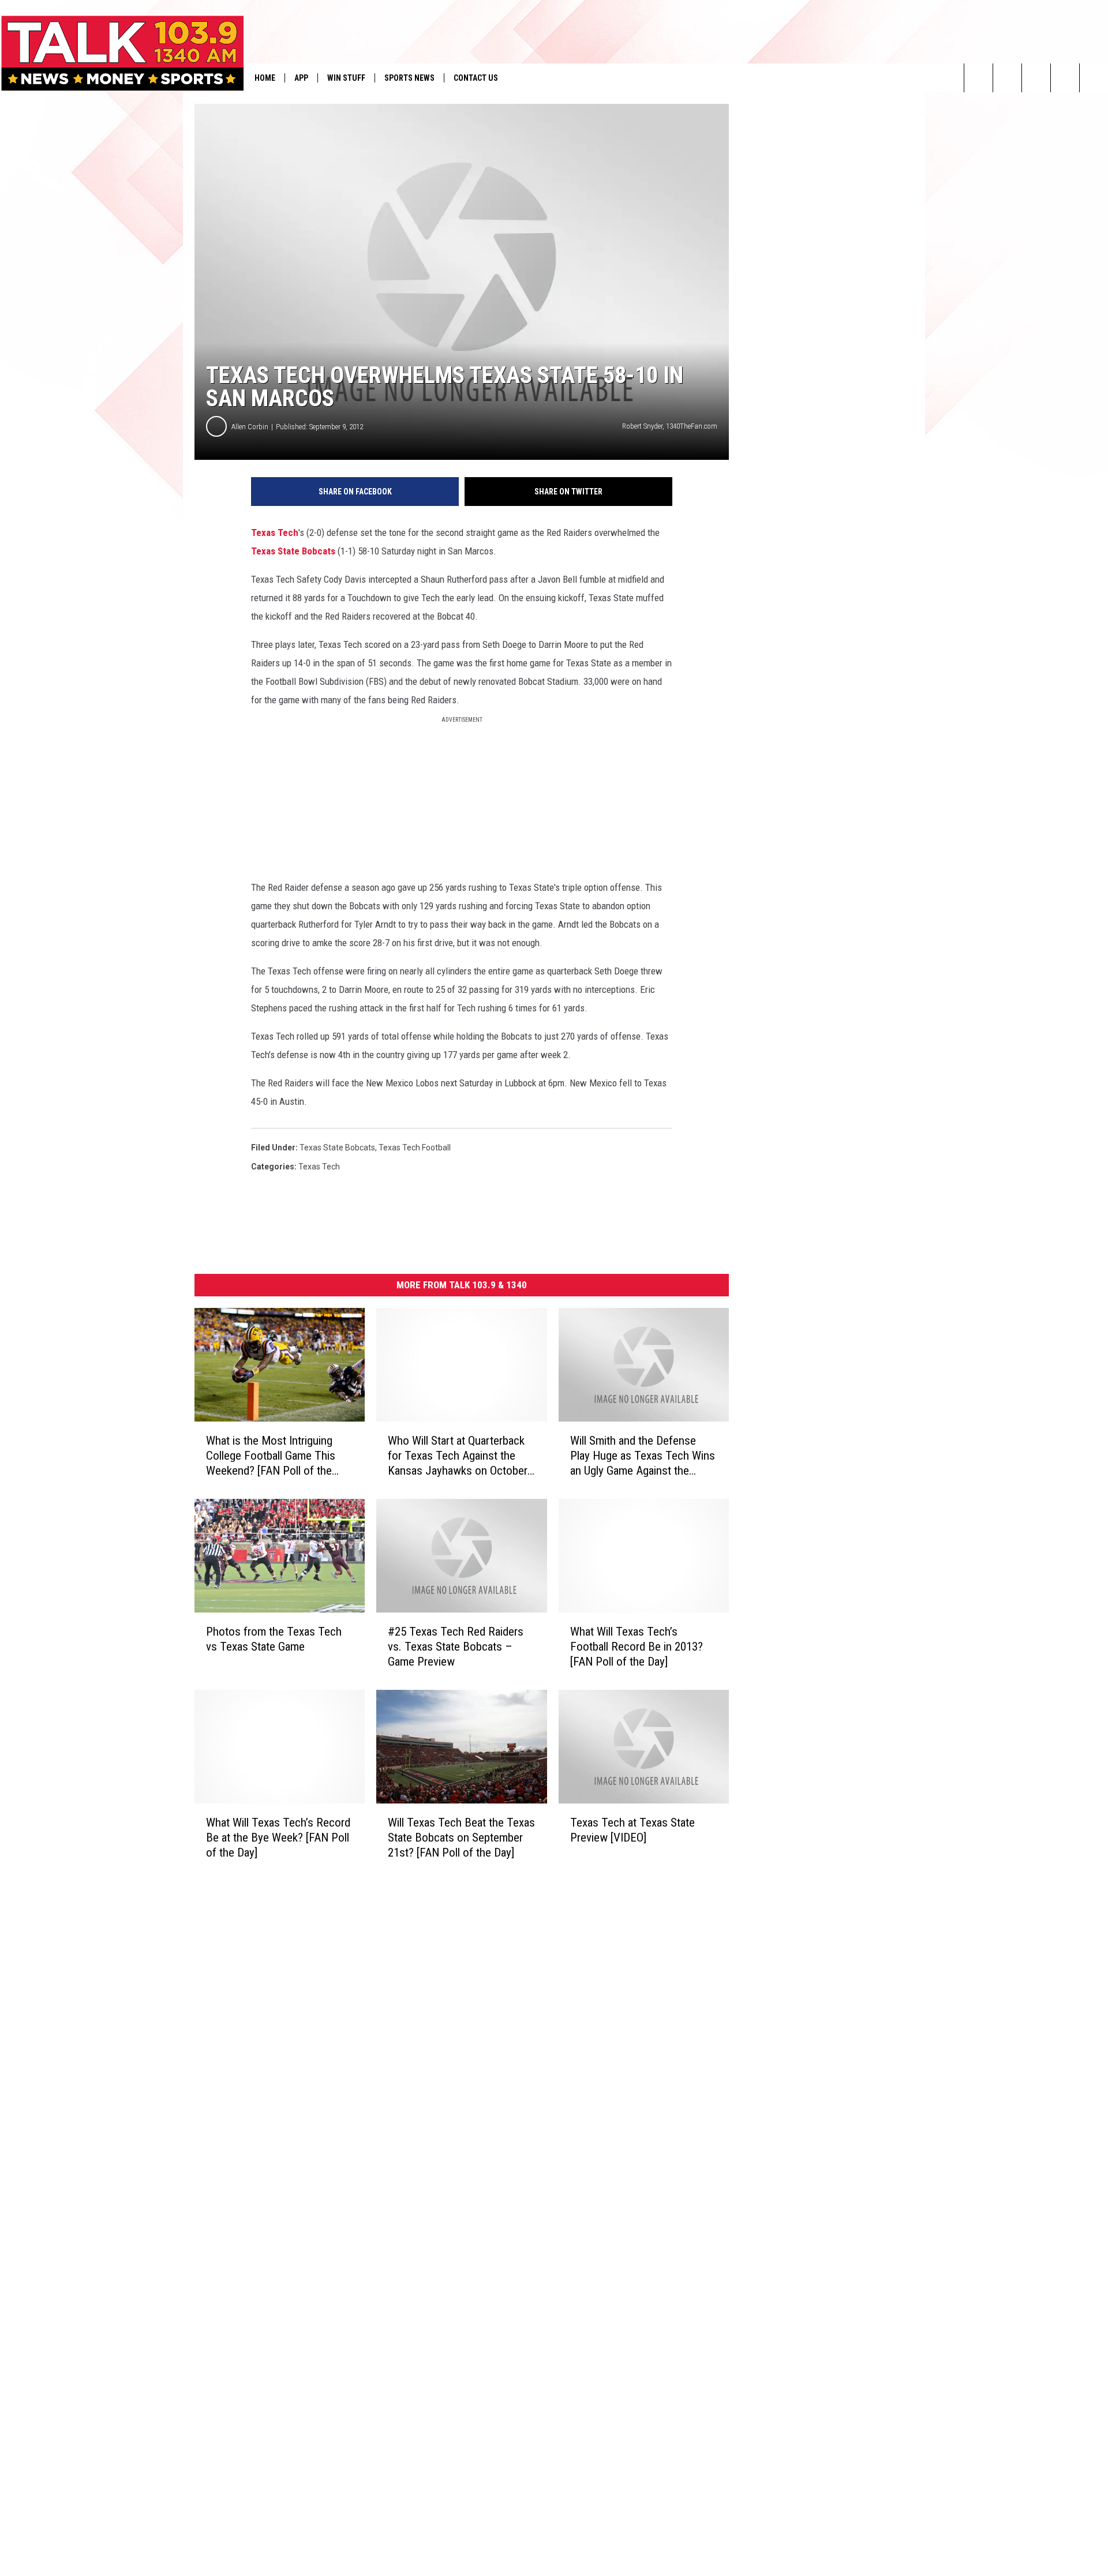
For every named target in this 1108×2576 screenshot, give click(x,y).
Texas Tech (275, 533)
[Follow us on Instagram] (1065, 78)
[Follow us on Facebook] (1036, 78)
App (301, 78)
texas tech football (415, 1148)
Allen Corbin (250, 427)
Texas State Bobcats (293, 551)
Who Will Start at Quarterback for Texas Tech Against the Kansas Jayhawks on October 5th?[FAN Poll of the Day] (458, 1456)
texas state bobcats (337, 1148)
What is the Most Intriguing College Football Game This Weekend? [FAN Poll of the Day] (271, 1456)
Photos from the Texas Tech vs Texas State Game (274, 1639)
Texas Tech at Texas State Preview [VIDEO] (632, 1830)
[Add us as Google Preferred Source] (1007, 78)
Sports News (409, 78)
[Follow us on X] (1094, 78)
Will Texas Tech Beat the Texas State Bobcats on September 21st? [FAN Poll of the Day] (461, 1837)
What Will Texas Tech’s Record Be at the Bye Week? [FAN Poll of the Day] (278, 1837)
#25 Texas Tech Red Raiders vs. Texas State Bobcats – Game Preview (456, 1647)
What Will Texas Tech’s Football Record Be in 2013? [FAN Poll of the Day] (637, 1647)
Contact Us (476, 78)
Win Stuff (346, 78)
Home (265, 78)
